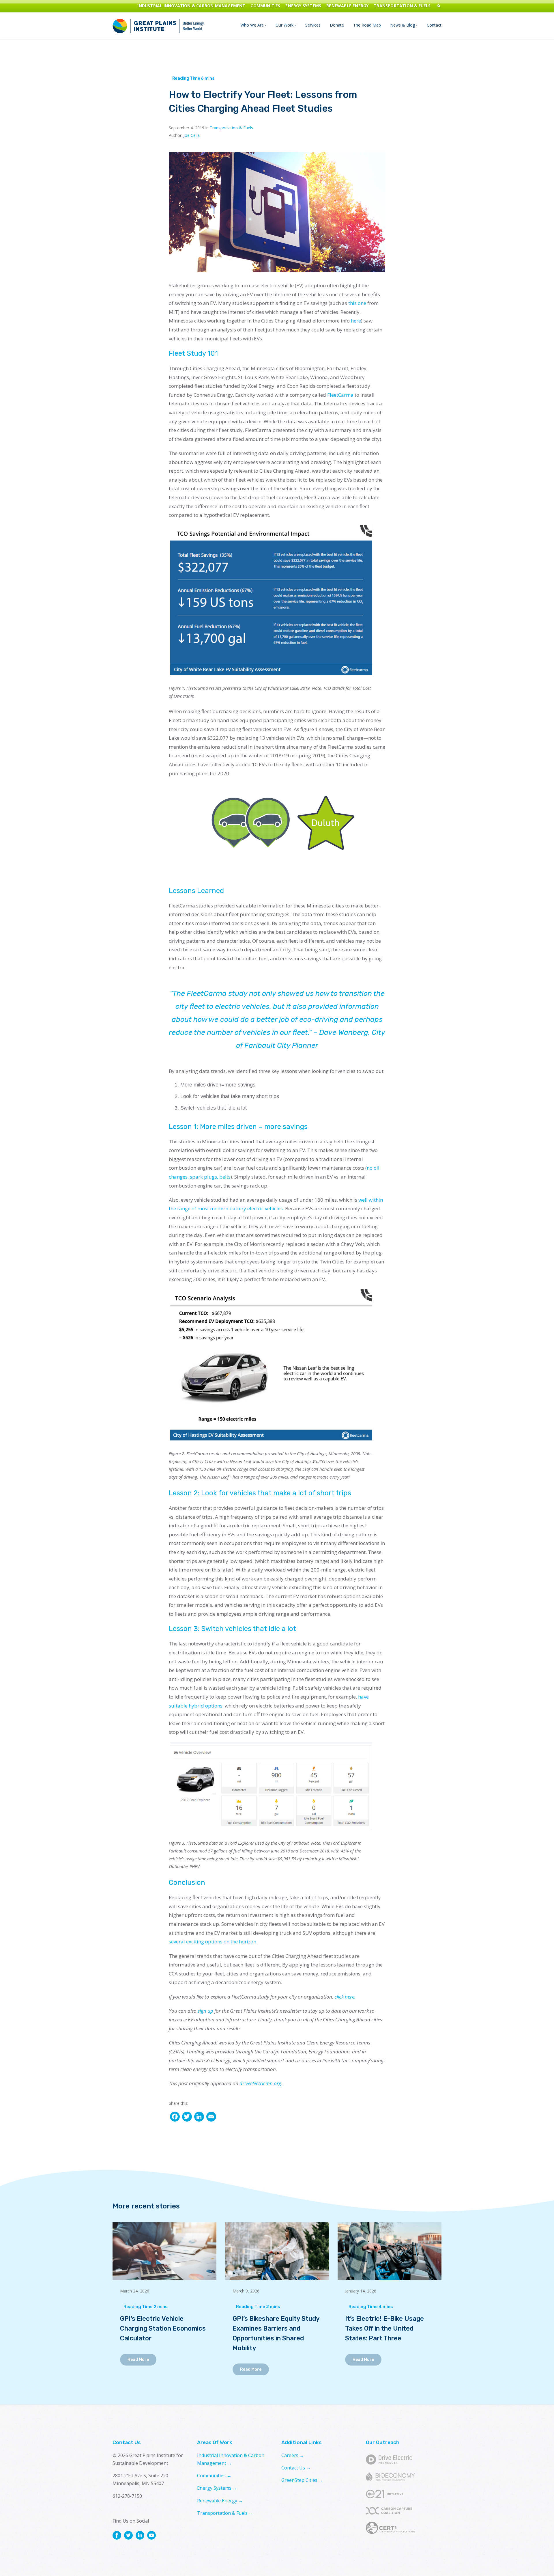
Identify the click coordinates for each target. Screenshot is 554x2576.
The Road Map (367, 25)
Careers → (293, 2455)
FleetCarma (340, 395)
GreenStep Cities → (302, 2480)
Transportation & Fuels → (225, 2513)
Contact (434, 25)
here (356, 321)
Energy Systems (303, 6)
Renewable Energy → (220, 2501)
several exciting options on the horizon (213, 1942)
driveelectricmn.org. (261, 2083)
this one (357, 303)
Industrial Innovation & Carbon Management (191, 6)
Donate (337, 25)
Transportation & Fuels (402, 6)
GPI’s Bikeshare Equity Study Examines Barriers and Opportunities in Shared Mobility (276, 2334)
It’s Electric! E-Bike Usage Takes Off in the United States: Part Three (384, 2329)
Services (313, 25)
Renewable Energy (347, 6)
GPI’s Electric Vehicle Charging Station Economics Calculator (163, 2329)
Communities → (214, 2476)
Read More (138, 2360)
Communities (265, 6)
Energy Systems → (217, 2488)
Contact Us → (296, 2468)
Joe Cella (192, 135)
